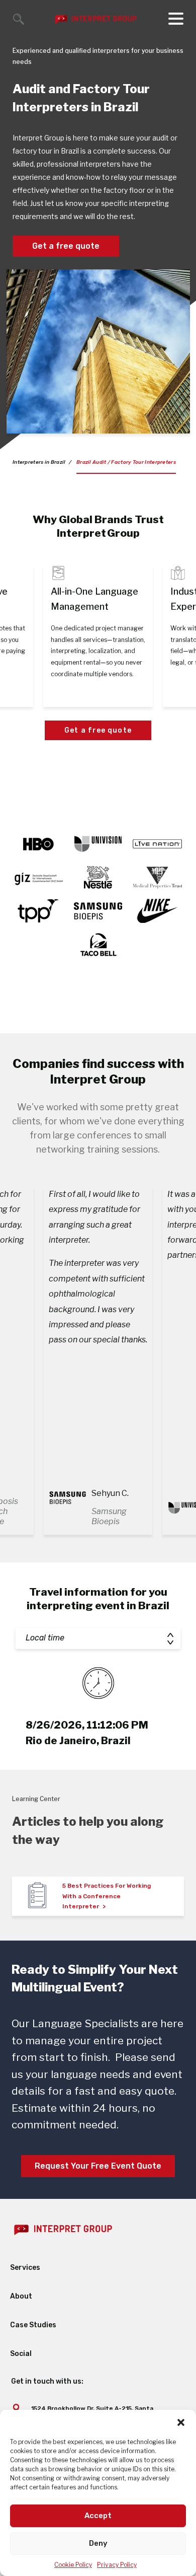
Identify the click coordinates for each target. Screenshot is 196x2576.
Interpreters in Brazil (39, 462)
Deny (98, 2543)
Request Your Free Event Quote (98, 2166)
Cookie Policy (73, 2565)
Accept (98, 2516)
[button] (181, 2422)
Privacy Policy (117, 2565)
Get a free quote (66, 246)
